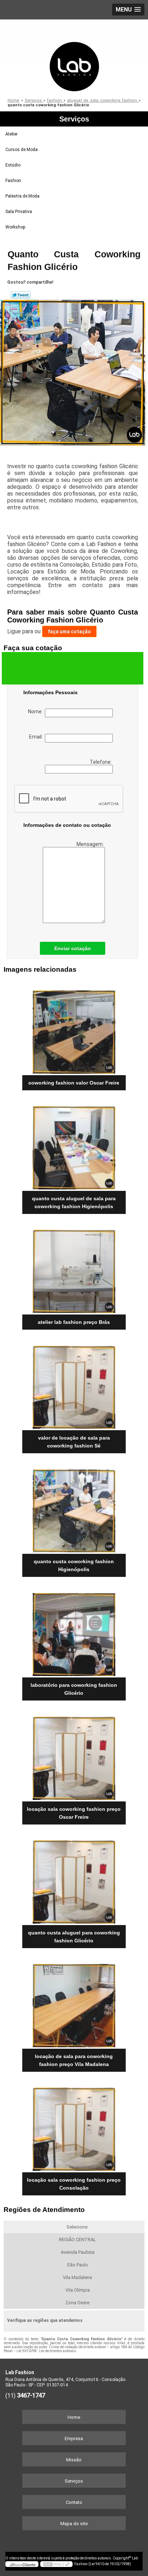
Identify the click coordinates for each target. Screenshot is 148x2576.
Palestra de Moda (22, 196)
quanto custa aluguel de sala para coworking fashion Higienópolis (74, 1202)
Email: (37, 737)
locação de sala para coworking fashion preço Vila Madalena (74, 2060)
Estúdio (13, 165)
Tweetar (21, 295)
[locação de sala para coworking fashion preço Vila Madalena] (74, 2003)
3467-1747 (31, 2395)
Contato (74, 2502)
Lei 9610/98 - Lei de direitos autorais (46, 2351)
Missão (74, 2460)
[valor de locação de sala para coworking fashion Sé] (74, 1385)
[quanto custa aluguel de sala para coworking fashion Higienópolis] (74, 1145)
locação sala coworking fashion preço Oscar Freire (74, 1813)
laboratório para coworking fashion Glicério (74, 1689)
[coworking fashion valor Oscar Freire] (74, 1030)
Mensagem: (91, 844)
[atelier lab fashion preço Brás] (74, 1269)
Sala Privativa (19, 212)
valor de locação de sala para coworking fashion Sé (74, 1442)
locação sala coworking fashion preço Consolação (74, 2184)
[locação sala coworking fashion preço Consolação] (74, 2127)
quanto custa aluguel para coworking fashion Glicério (74, 1937)
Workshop (15, 227)
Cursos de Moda (22, 150)
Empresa (74, 2438)
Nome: (36, 711)
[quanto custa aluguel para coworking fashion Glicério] (74, 1879)
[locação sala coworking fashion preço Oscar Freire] (74, 1755)
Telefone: (101, 762)
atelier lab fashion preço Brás (74, 1322)
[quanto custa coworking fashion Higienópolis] (74, 1508)
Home (74, 2417)
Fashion (13, 181)
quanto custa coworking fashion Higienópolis (74, 1565)
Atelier (11, 134)
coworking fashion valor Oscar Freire (74, 1083)
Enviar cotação (73, 948)
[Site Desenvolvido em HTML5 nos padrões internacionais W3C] (56, 2564)
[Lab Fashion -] (74, 56)
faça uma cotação (69, 631)
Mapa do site (74, 2524)
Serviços (74, 119)
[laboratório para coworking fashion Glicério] (74, 1632)
